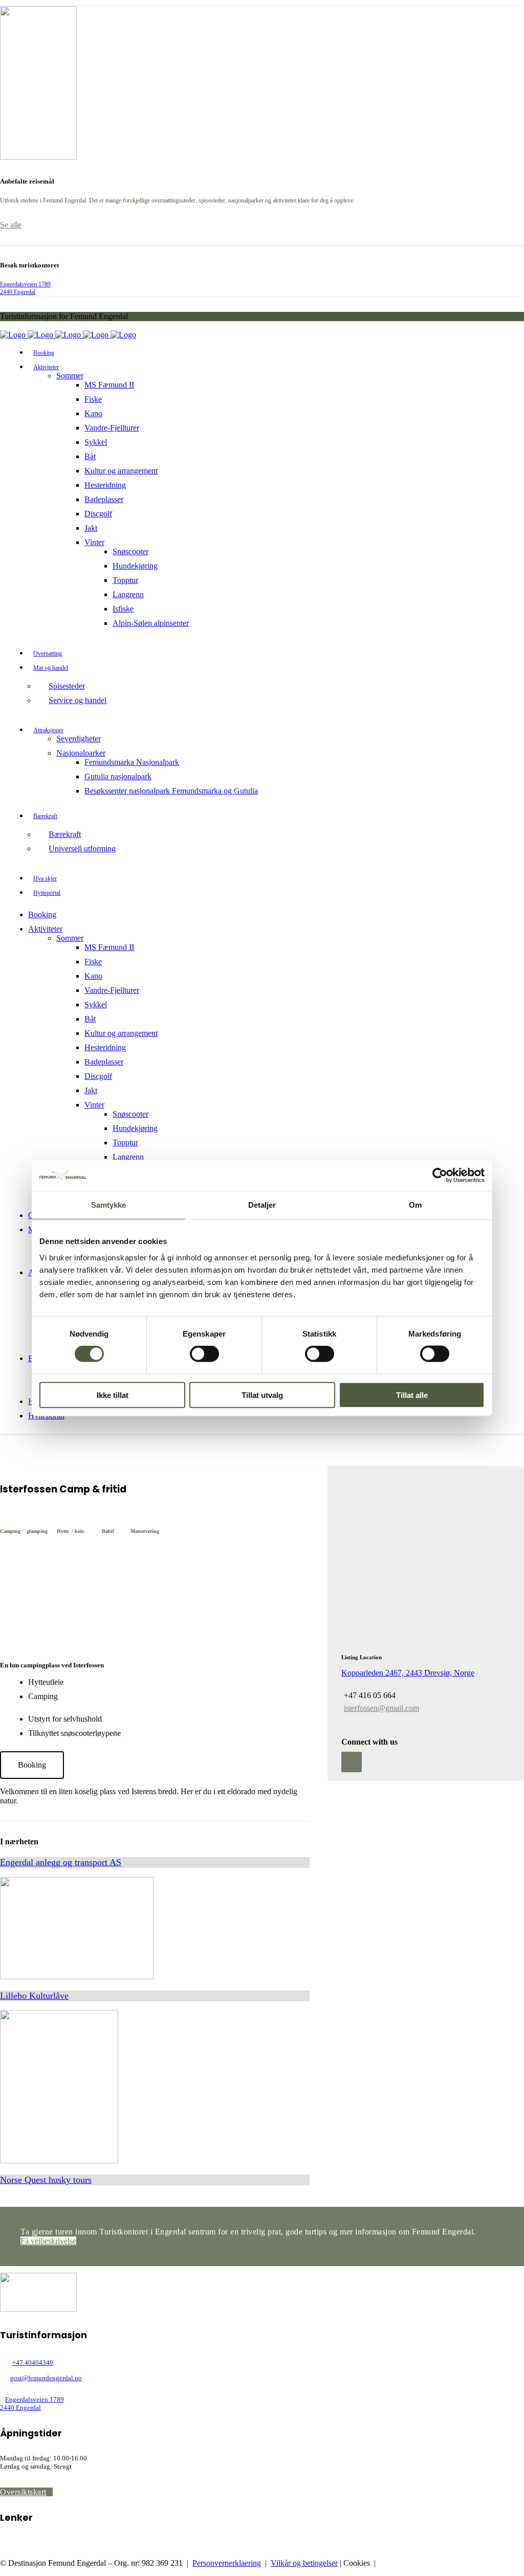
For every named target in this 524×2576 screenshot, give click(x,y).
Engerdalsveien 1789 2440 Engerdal (25, 288)
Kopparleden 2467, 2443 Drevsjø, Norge (408, 1673)
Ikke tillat (113, 1395)
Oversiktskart (23, 2492)
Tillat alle (412, 1395)
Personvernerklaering (227, 2563)
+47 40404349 (33, 2363)
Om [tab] (415, 1205)
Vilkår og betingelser (304, 2563)
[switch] (204, 1354)
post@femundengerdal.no (46, 2378)
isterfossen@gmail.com (381, 1708)
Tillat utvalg (262, 1395)
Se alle (11, 225)
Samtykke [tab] (109, 1205)
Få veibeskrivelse (48, 2241)
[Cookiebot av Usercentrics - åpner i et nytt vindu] (440, 1176)
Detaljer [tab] (262, 1205)
